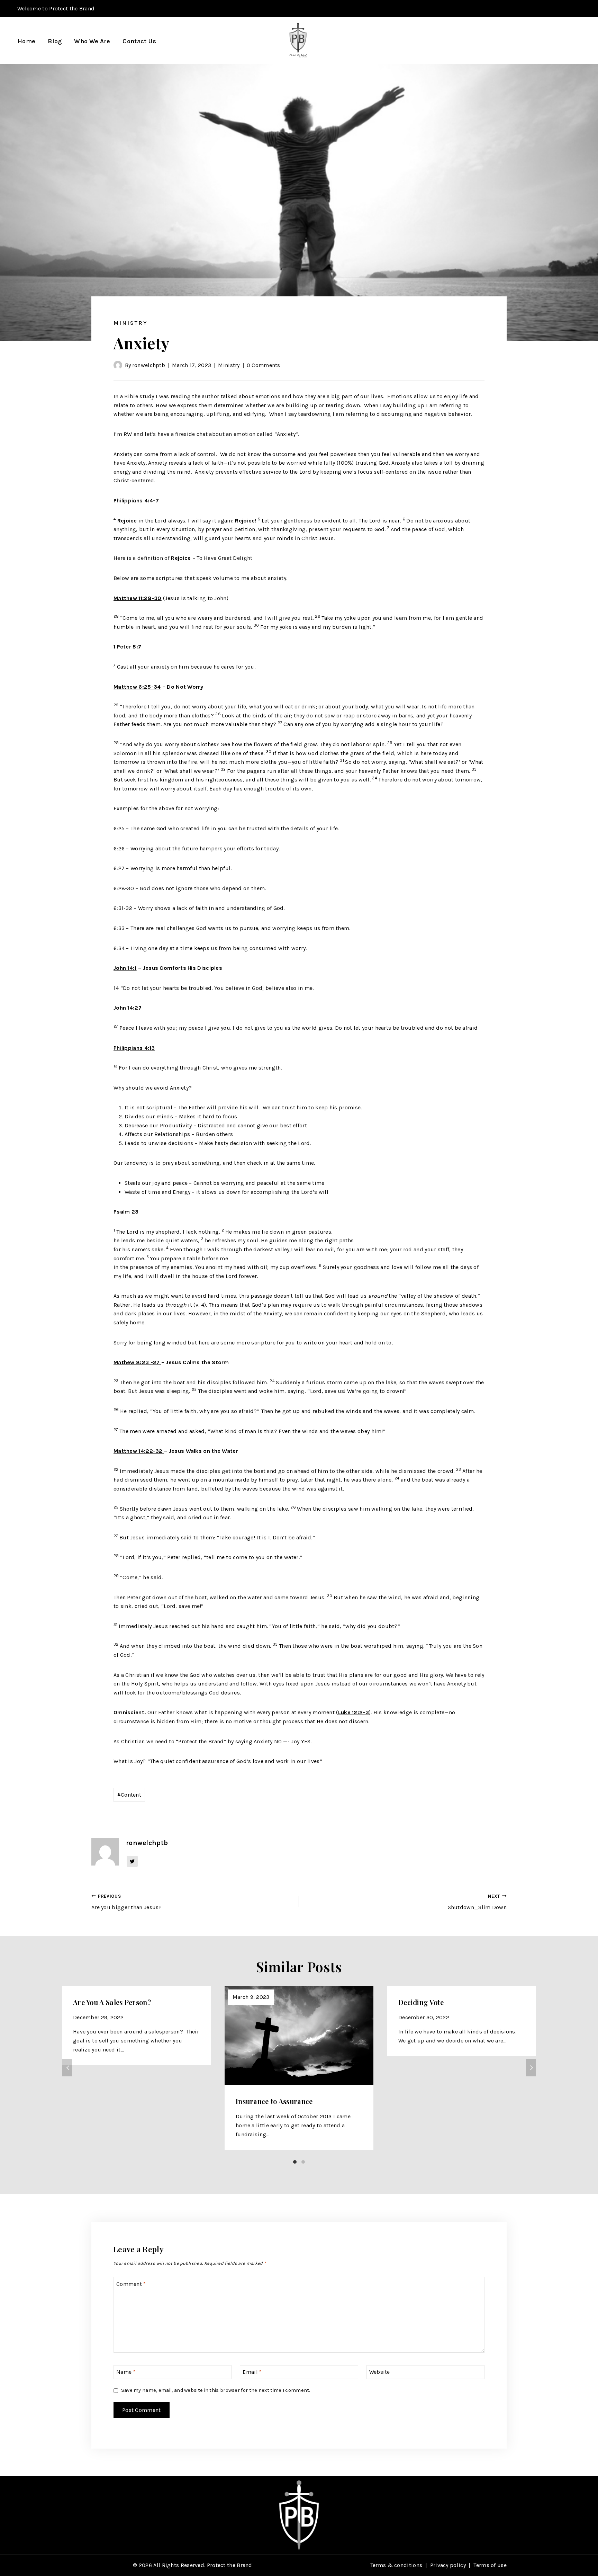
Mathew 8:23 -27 (137, 1362)
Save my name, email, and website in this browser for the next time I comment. (216, 2390)
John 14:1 (125, 968)
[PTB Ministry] (297, 41)
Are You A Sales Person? (112, 2002)
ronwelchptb (149, 365)
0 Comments (264, 365)
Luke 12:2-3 (354, 1712)
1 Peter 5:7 (127, 647)
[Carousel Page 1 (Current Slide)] (295, 2162)
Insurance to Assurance (274, 2101)
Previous (67, 2068)
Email (252, 2372)
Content (129, 1795)
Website (380, 2372)
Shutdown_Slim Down (477, 1902)
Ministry (130, 323)
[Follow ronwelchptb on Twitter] (132, 1861)
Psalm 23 (126, 1212)
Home (26, 41)
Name (126, 2372)
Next (531, 2068)
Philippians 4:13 (134, 1048)
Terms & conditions (396, 2565)
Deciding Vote (421, 2002)
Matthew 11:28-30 (138, 598)
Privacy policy (448, 2565)
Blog (55, 41)
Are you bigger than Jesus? (127, 1902)
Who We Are (92, 41)
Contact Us (139, 41)
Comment (131, 2284)
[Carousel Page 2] (303, 2162)
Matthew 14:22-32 (139, 1451)
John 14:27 (128, 1008)
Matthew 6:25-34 (137, 687)
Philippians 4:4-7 (136, 500)
